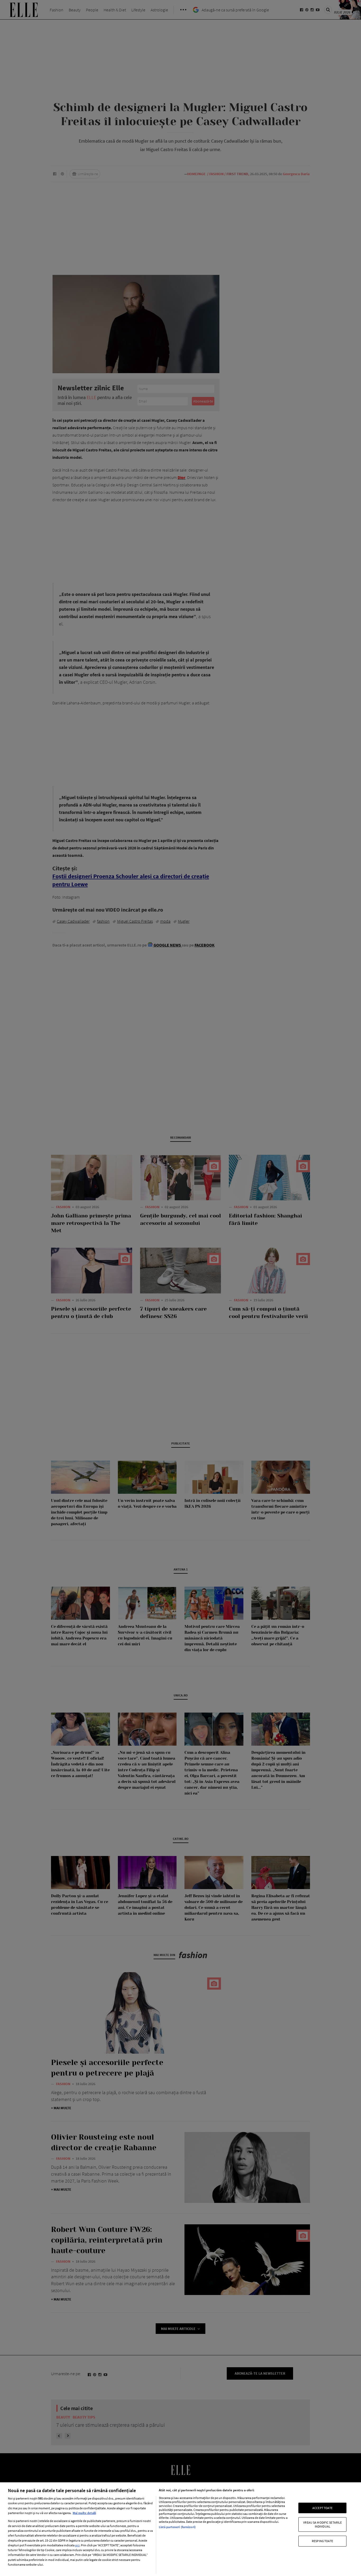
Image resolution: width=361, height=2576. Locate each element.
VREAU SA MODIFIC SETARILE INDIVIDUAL (322, 2524)
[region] (181, 2529)
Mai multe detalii (84, 2513)
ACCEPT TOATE (322, 2508)
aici (77, 2545)
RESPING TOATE (323, 2541)
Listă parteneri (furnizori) (177, 2527)
